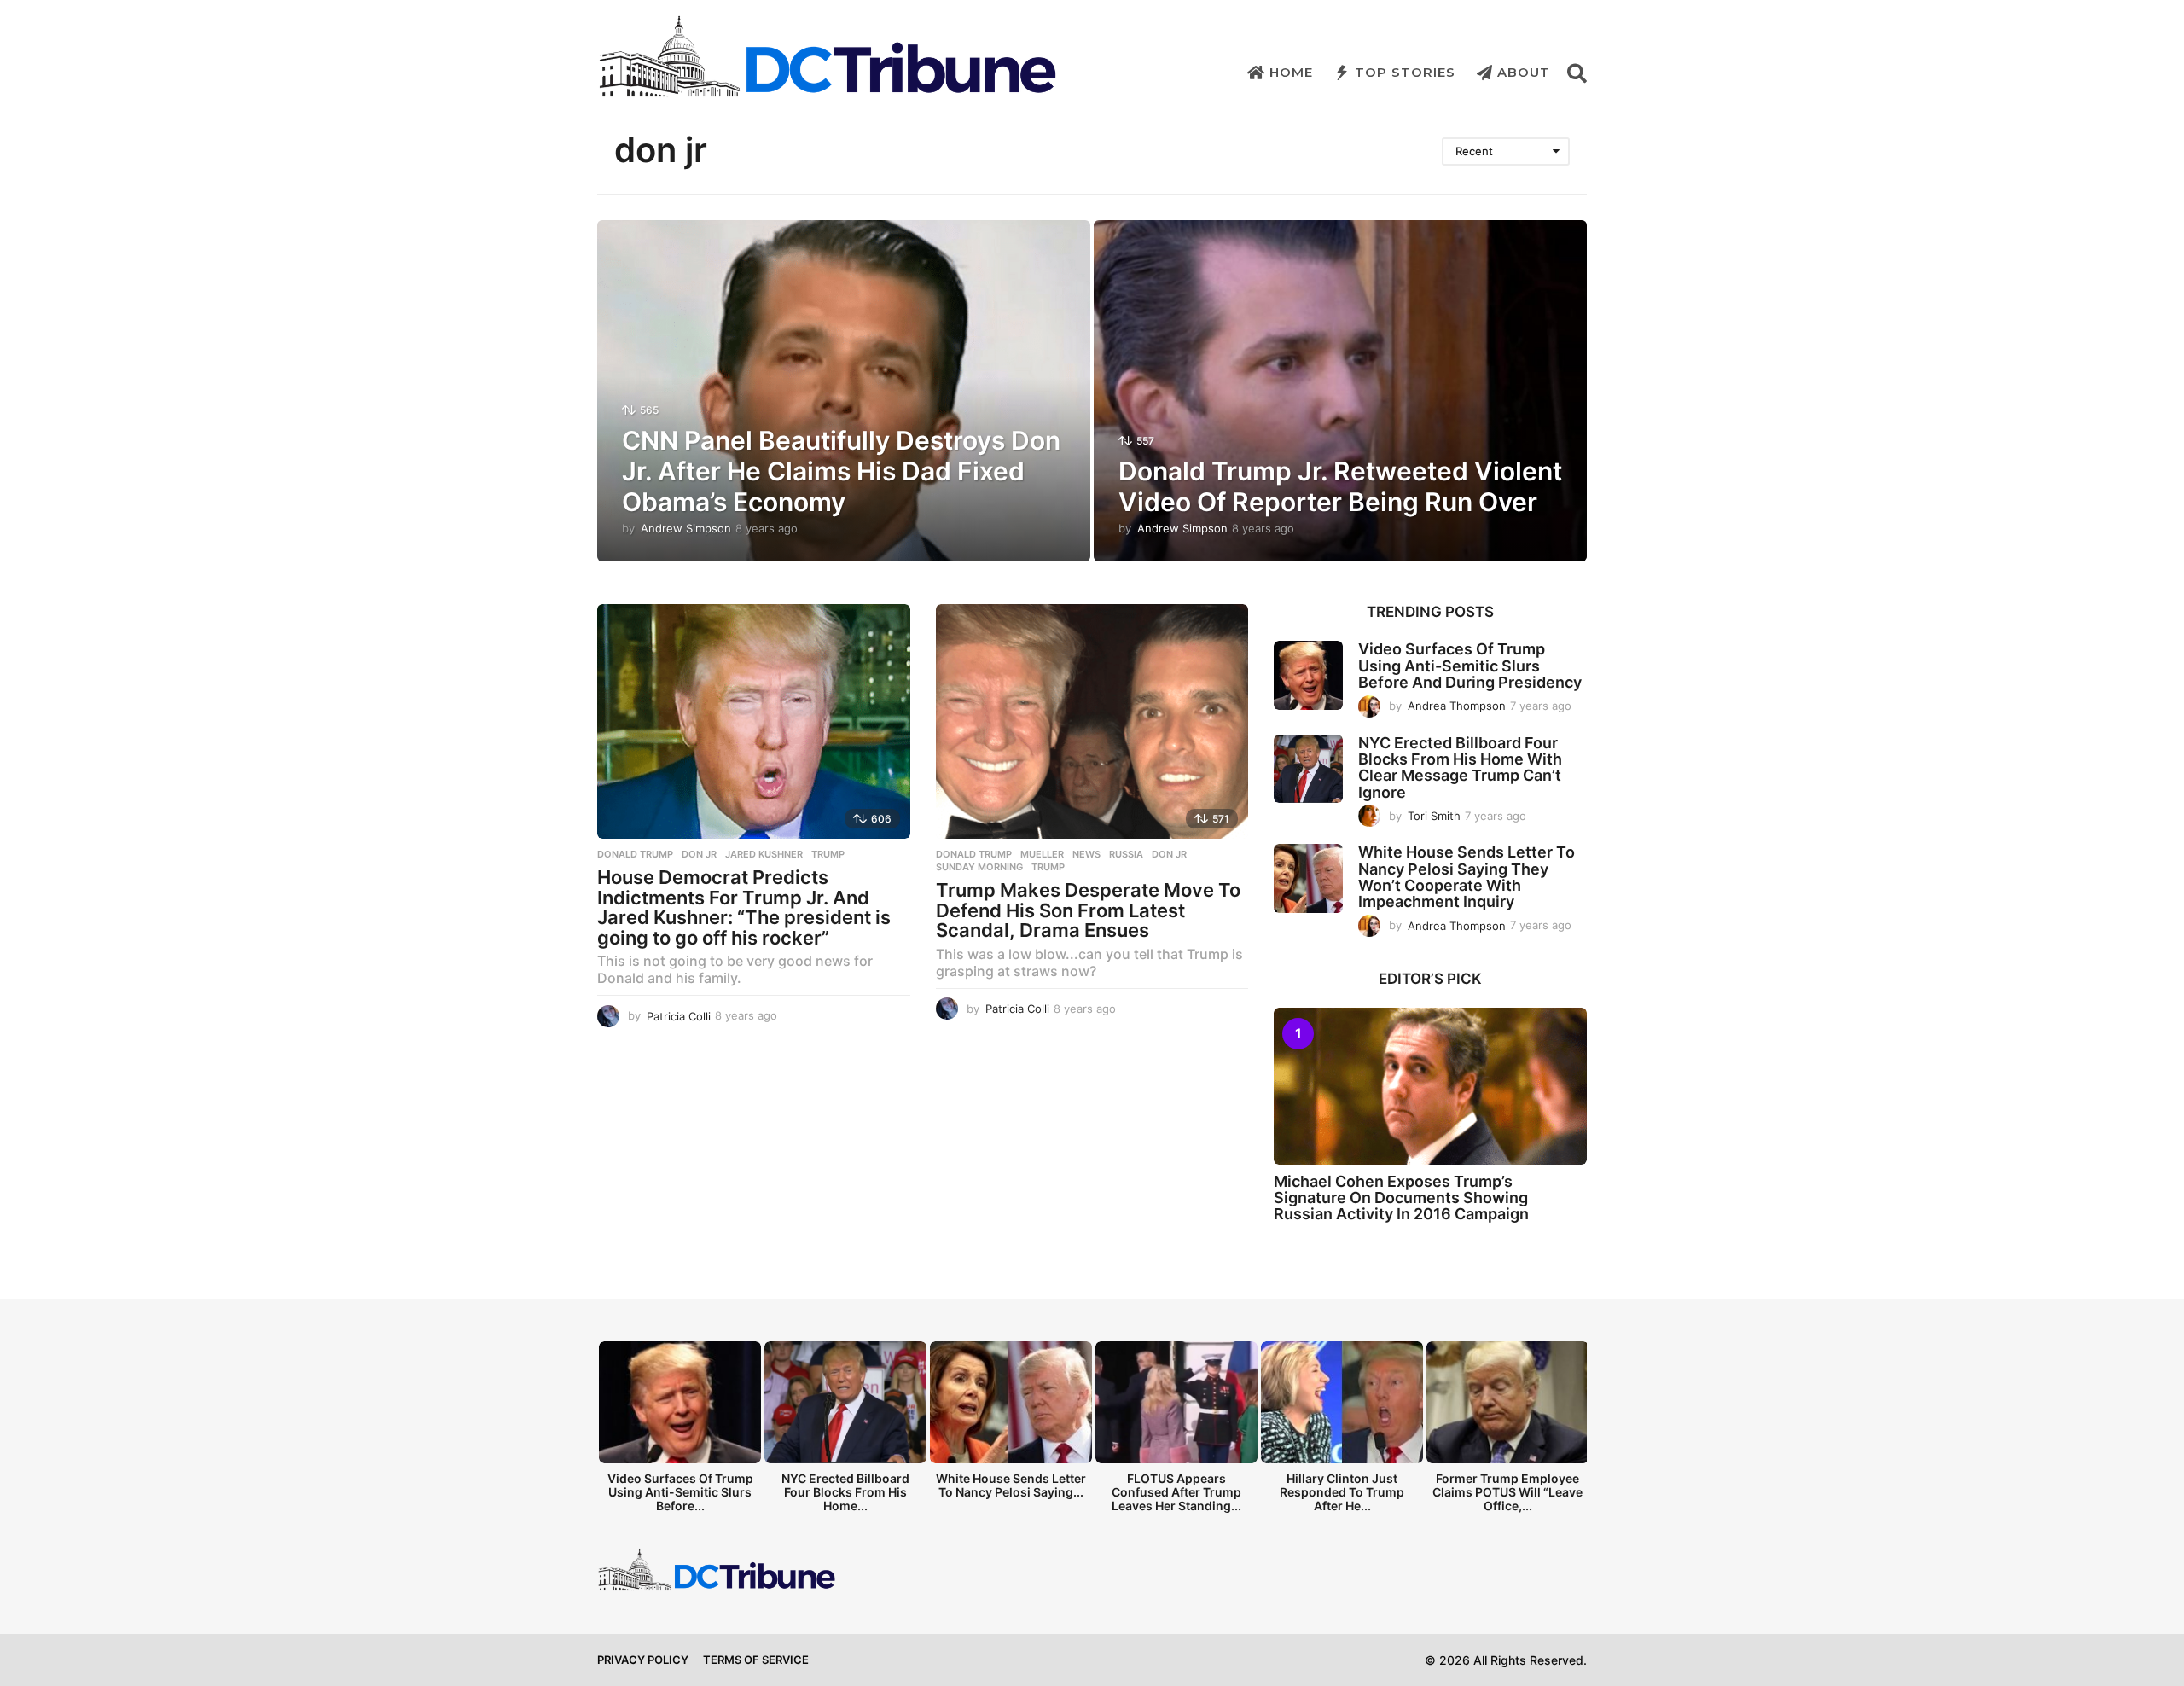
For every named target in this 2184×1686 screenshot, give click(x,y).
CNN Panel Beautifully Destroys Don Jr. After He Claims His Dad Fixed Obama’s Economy (841, 471)
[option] (680, 1431)
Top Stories (1405, 72)
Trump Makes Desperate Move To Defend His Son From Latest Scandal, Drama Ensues (1088, 910)
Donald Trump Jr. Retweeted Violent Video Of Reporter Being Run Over (1340, 486)
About (1524, 72)
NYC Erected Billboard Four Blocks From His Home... (845, 1492)
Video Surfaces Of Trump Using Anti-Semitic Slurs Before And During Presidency (1470, 666)
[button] (1577, 73)
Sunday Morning (979, 867)
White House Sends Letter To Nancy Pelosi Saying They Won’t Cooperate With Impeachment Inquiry (1467, 877)
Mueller (1042, 854)
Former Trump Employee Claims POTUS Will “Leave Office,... (1507, 1492)
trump (828, 854)
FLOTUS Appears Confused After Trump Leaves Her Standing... (1176, 1492)
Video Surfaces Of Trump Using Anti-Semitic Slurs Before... (680, 1492)
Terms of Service (756, 1660)
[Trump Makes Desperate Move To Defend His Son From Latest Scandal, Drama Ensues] (1092, 721)
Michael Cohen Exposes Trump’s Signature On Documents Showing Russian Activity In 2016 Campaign (1401, 1198)
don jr (699, 854)
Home (1291, 72)
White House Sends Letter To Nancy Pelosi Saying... (1011, 1485)
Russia (1126, 854)
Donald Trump (635, 854)
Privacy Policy (643, 1660)
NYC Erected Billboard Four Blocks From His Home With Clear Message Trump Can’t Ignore (1460, 767)
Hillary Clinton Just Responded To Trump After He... (1342, 1492)
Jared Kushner (764, 854)
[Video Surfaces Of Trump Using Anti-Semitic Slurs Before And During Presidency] (1308, 675)
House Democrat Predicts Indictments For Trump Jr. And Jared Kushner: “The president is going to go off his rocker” (744, 907)
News (1086, 854)
